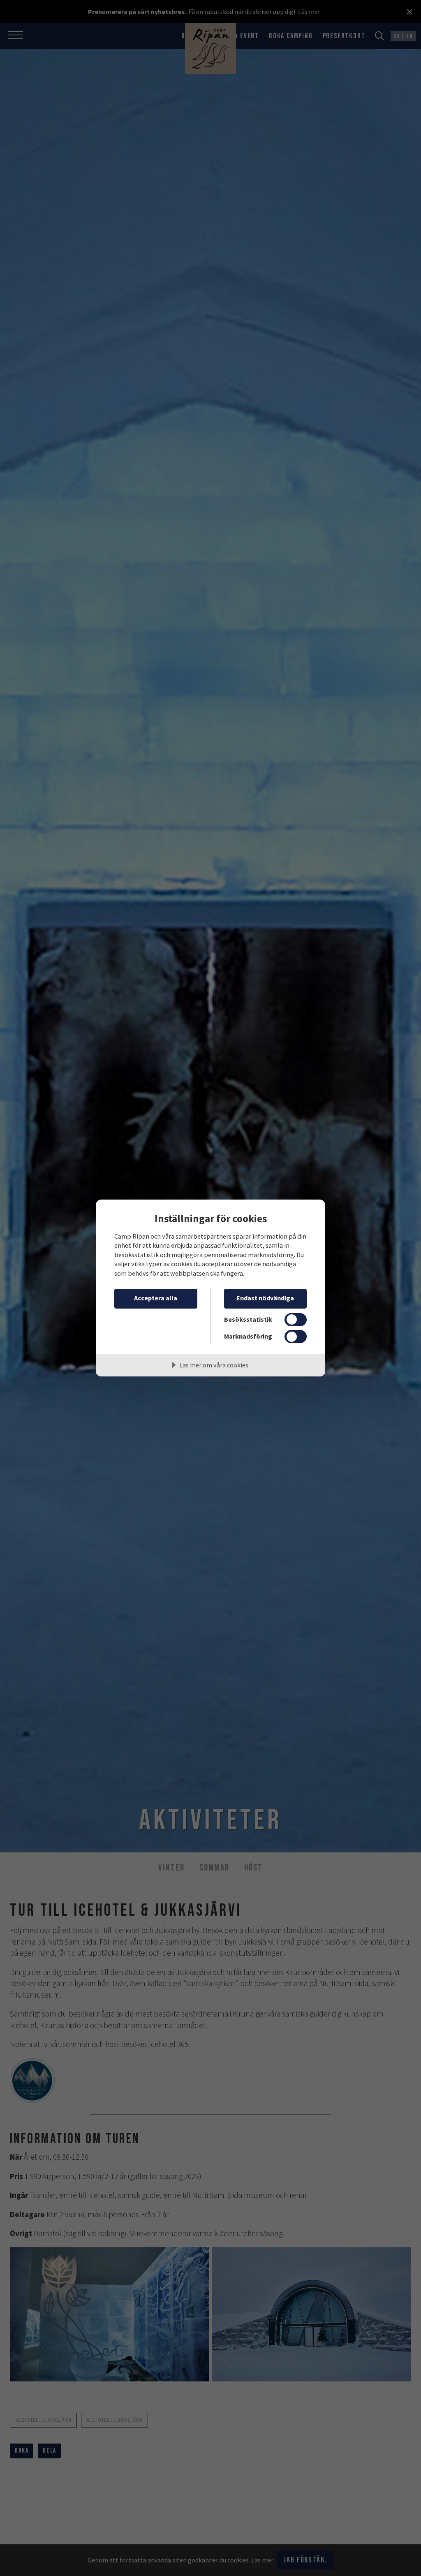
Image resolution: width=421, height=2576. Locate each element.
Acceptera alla (156, 1298)
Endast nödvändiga (265, 1298)
